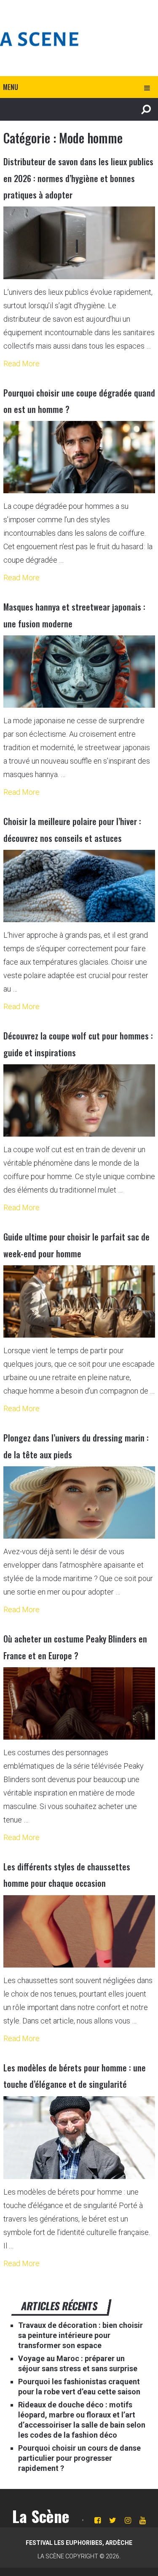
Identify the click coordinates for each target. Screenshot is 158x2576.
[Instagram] (128, 2520)
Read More (21, 364)
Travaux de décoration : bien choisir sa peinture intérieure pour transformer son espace (80, 2335)
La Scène (41, 2516)
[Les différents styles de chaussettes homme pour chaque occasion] (79, 1932)
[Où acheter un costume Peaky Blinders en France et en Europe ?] (79, 1704)
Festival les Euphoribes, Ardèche (79, 2543)
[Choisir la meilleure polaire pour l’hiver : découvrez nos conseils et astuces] (79, 886)
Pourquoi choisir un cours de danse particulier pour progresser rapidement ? (79, 2458)
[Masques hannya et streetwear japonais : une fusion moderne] (79, 672)
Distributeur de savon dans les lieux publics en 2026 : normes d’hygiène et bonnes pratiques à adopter (78, 178)
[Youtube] (143, 2520)
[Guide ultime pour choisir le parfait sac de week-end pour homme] (79, 1302)
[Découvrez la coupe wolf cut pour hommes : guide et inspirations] (79, 1101)
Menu (11, 87)
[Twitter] (113, 2520)
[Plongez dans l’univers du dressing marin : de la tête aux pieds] (79, 1503)
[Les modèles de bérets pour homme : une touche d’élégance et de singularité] (79, 2138)
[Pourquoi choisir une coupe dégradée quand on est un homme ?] (79, 457)
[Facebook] (98, 2520)
